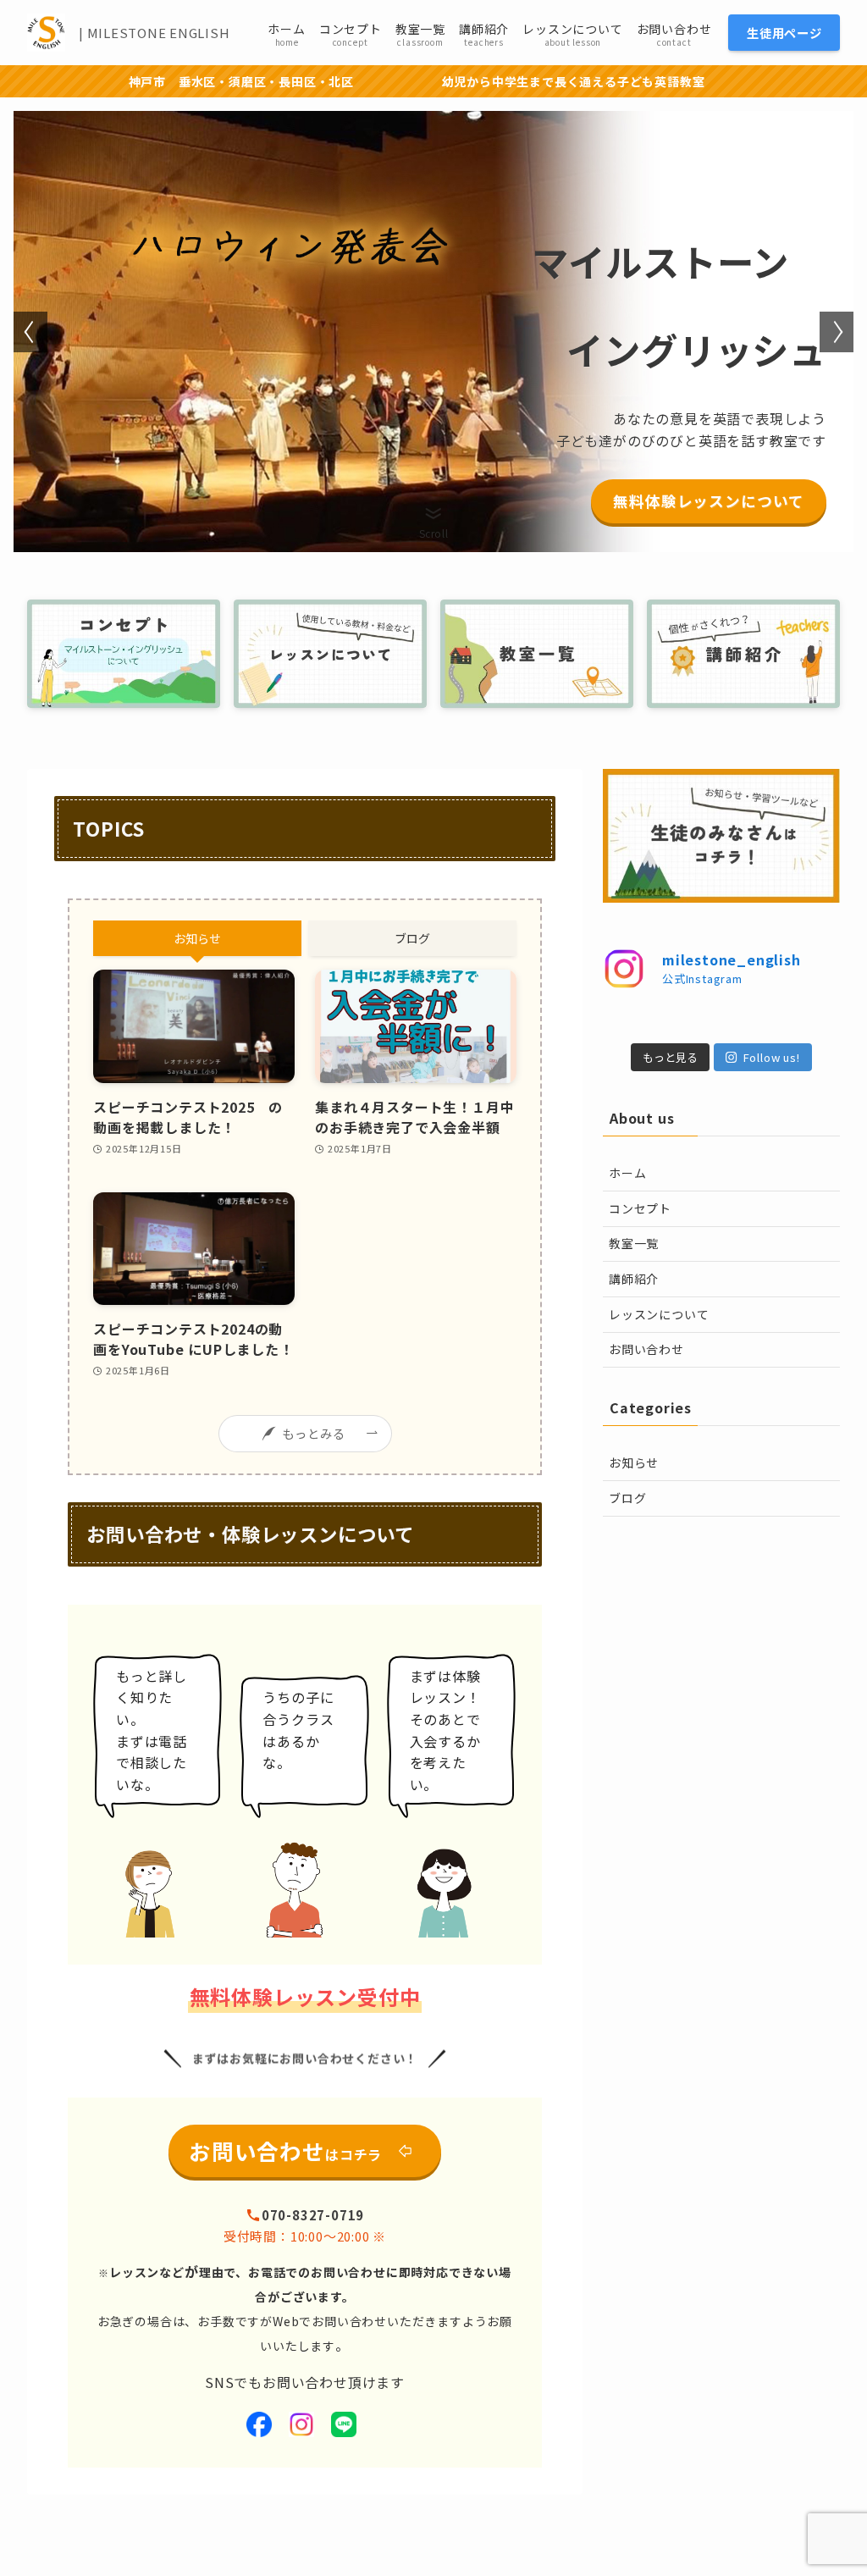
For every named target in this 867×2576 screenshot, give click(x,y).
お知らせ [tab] (197, 938)
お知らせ (634, 1462)
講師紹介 (634, 1279)
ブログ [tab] (412, 938)
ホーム (627, 1173)
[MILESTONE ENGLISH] (46, 33)
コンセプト (640, 1208)
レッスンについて (659, 1314)
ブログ (627, 1498)
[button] (30, 332)
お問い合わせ (646, 1349)
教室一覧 (634, 1243)
